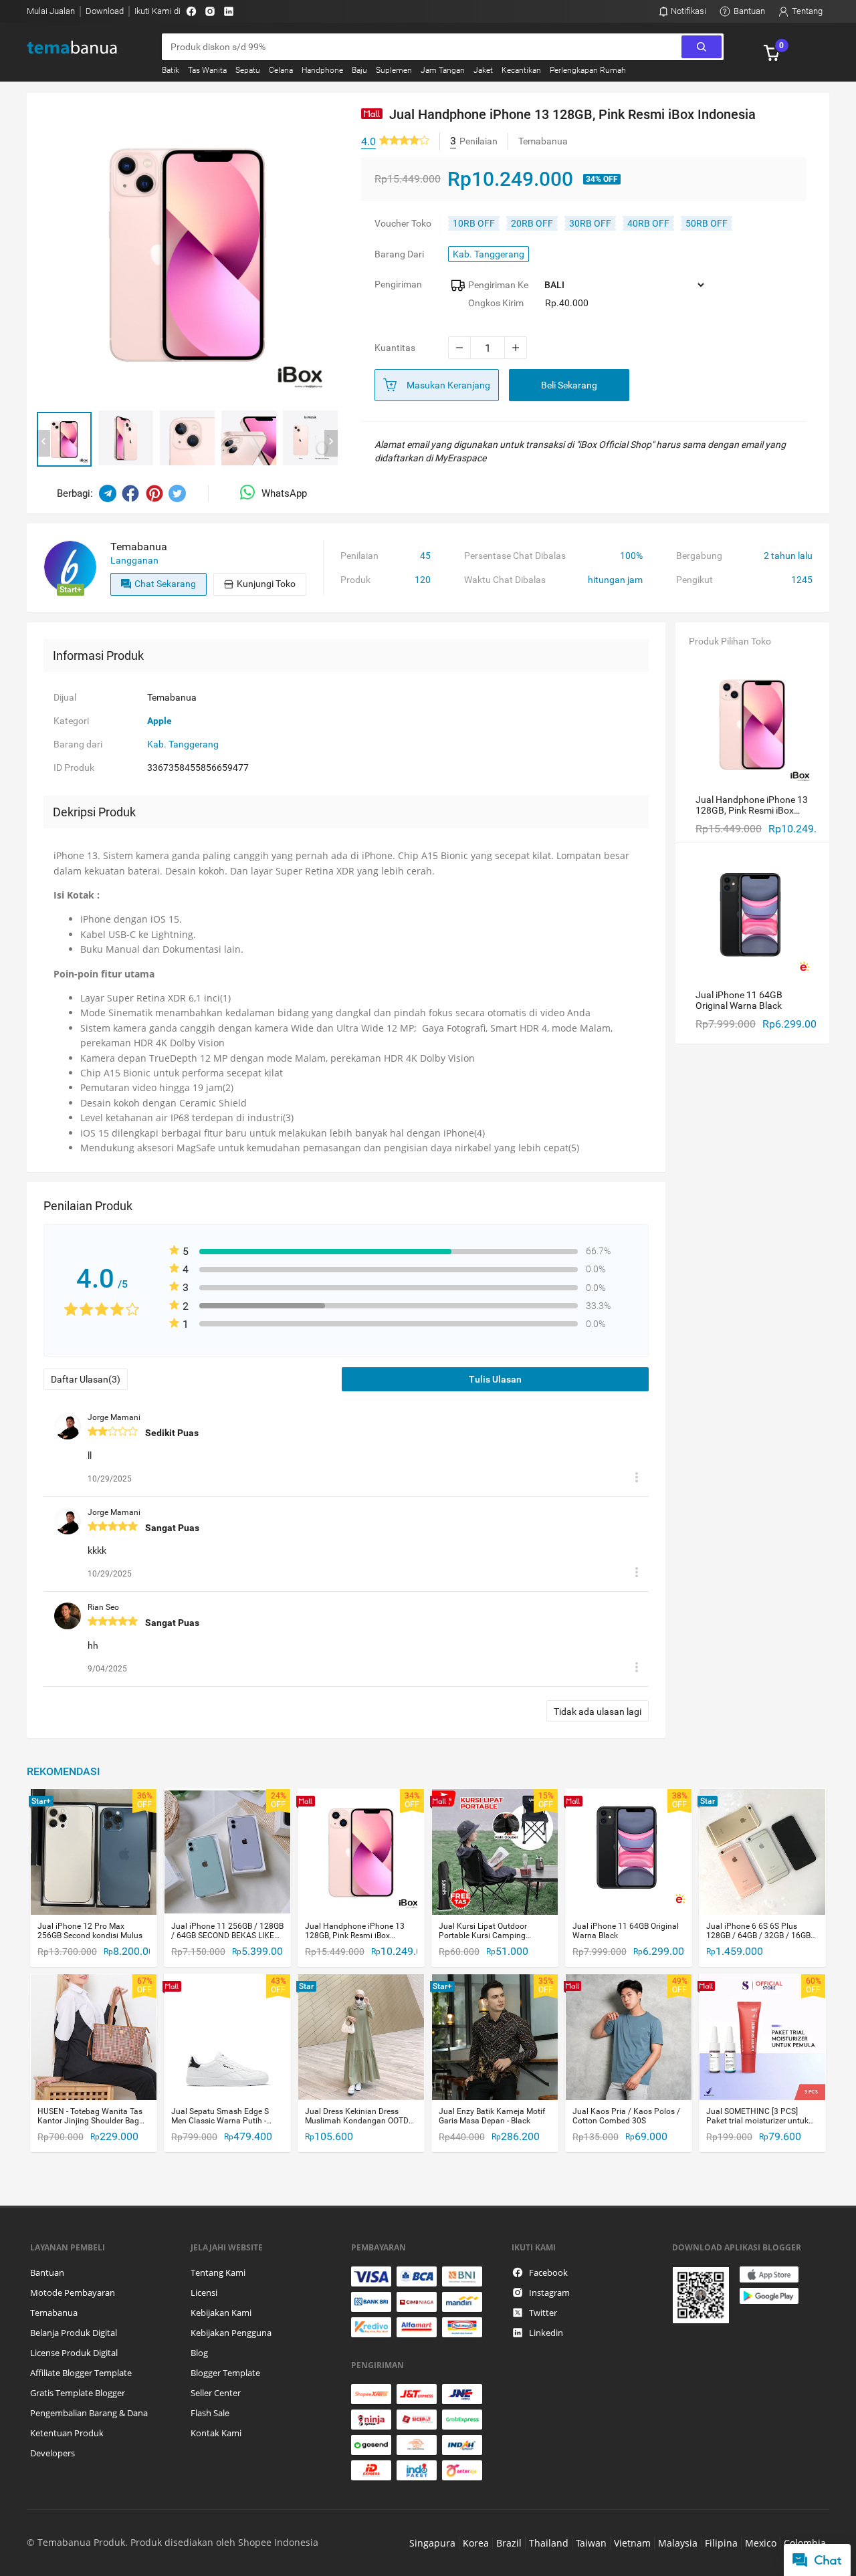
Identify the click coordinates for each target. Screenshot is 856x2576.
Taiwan (591, 2543)
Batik (171, 70)
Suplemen (394, 70)
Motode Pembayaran (73, 2293)
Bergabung (699, 556)
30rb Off (590, 223)
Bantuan (47, 2272)
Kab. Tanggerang (489, 254)
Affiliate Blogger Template (81, 2373)
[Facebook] (191, 11)
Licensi (204, 2293)
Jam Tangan (443, 70)
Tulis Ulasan (495, 1379)
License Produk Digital (74, 2353)
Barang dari (399, 254)
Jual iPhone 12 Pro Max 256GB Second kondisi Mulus (90, 1931)
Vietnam (632, 2543)
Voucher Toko (403, 223)
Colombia (805, 2543)
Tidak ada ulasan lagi (598, 1712)
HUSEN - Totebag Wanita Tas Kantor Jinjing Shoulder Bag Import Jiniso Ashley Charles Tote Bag (90, 2116)
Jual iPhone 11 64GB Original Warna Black (626, 1931)
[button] (64, 439)
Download (105, 11)
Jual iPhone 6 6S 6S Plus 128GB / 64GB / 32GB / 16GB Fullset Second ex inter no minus (758, 1931)
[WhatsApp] (251, 493)
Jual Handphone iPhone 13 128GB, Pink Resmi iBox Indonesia (355, 1931)
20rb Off (532, 223)
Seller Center (216, 2393)
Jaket (483, 70)
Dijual (65, 697)
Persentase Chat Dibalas (515, 556)
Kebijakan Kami (221, 2313)
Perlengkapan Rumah (588, 70)
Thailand (549, 2543)
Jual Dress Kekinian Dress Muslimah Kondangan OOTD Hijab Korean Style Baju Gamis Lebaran (360, 2116)
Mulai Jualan (51, 11)
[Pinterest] (154, 493)
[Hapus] (637, 1479)
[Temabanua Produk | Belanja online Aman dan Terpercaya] (81, 48)
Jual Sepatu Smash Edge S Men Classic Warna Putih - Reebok (220, 2116)
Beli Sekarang (569, 385)
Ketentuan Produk (67, 2433)
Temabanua (54, 2313)
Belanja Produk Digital (74, 2333)
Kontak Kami (216, 2433)
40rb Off (648, 223)
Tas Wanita (207, 70)
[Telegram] (108, 493)
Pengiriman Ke (498, 285)
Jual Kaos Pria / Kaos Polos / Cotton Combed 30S (626, 2116)
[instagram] (210, 11)
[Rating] (404, 141)
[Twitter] (177, 493)
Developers (52, 2453)
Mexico (761, 2543)
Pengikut (694, 580)
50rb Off (707, 223)
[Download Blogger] (749, 2295)
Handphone (322, 70)
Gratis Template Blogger (78, 2393)
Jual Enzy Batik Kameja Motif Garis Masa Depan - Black (492, 2116)
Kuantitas (395, 348)
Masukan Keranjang (448, 385)
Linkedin (546, 2333)
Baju (359, 70)
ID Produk (74, 768)
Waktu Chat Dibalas (505, 580)
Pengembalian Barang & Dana (89, 2413)
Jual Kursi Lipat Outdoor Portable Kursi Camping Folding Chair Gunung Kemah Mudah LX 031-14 (493, 1931)
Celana (281, 70)
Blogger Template (225, 2373)
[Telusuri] (702, 47)
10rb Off (474, 223)
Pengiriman (398, 284)
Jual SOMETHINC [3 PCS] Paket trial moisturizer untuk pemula (757, 2116)
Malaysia (678, 2543)
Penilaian (359, 556)
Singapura (432, 2543)
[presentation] (43, 443)
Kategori (71, 721)
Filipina (721, 2543)
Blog (199, 2353)
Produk (355, 580)
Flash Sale (210, 2413)
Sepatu (248, 70)
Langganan (134, 560)
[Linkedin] (229, 11)
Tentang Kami (218, 2272)
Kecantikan (521, 70)
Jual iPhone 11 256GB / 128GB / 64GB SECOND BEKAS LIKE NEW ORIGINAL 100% (227, 1931)
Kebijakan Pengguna (231, 2333)
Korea (476, 2543)
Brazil (509, 2543)
